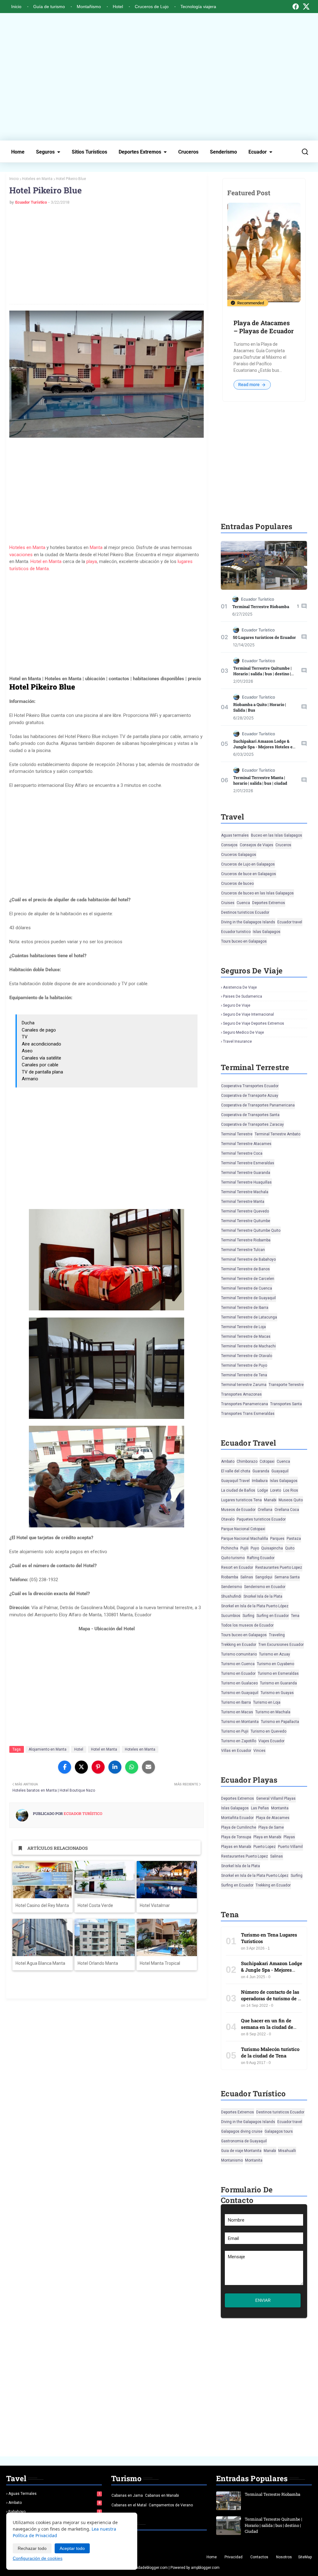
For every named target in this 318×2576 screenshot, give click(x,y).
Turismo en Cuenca (238, 1664)
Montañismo (89, 7)
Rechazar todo (32, 2548)
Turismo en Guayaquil (240, 1693)
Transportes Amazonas (241, 1394)
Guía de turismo (49, 7)
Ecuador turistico (236, 932)
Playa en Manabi (267, 1837)
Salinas (247, 1577)
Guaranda (261, 1471)
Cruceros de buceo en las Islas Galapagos (257, 893)
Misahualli (287, 2151)
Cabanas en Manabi (162, 2495)
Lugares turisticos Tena (241, 1500)
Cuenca (243, 903)
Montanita (280, 1808)
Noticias (120, 2539)
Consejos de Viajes (257, 845)
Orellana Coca (287, 1510)
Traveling (277, 1635)
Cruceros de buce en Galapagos (249, 874)
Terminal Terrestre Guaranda (246, 1173)
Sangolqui (264, 1577)
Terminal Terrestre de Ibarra (245, 1308)
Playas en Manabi (236, 1847)
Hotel (118, 7)
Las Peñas (260, 1808)
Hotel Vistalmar (155, 1905)
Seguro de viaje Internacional (248, 1014)
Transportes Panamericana (245, 1404)
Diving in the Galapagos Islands (248, 922)
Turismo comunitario (239, 1654)
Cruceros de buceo (237, 884)
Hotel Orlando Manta (98, 1963)
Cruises (228, 903)
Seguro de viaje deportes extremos (254, 1023)
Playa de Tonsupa (236, 1837)
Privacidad (234, 2557)
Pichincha (230, 1548)
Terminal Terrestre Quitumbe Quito (251, 1230)
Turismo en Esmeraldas (278, 1673)
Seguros (45, 152)
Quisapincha (272, 1548)
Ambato (228, 1461)
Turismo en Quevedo (268, 1731)
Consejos (229, 845)
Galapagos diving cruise (242, 2131)
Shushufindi (231, 1596)
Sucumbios (231, 1616)
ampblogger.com (205, 2568)
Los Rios (291, 1490)
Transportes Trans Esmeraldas (248, 1414)
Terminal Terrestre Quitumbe (246, 1221)
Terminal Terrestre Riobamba (261, 607)
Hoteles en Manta (37, 179)
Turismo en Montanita (240, 1722)
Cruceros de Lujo (152, 7)
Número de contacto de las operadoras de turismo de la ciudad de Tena (271, 1998)
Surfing (248, 1616)
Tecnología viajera (198, 7)
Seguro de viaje (237, 1005)
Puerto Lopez (265, 1847)
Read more (249, 385)
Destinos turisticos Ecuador (245, 912)
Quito (290, 1548)
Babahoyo (54, 2512)
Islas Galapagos (267, 932)
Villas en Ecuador (236, 1751)
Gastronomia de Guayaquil (244, 2141)
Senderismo (223, 152)
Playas (289, 1837)
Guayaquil (280, 1471)
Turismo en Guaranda (278, 1683)
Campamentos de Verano (171, 2505)
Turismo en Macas (237, 1712)
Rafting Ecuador (261, 1558)
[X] (306, 7)
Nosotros (284, 2557)
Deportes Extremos (140, 152)
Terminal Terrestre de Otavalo (247, 1356)
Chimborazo (247, 1461)
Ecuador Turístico (31, 202)
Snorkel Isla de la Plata (263, 1596)
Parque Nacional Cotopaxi (243, 1529)
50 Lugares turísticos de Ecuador (264, 637)
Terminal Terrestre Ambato (277, 1134)
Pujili (244, 1548)
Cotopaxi (267, 1461)
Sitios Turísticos (89, 152)
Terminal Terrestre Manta (243, 1202)
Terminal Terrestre (237, 1134)
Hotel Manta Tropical (160, 1963)
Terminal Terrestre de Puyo (244, 1365)
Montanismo (232, 2160)
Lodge (263, 1490)
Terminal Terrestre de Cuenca (247, 1288)
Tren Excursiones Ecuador (281, 1645)
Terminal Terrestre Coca (242, 1153)
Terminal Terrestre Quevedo (245, 1211)
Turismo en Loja (267, 1702)
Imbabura (260, 1481)
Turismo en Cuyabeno (275, 1664)
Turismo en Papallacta (280, 1722)
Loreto (276, 1490)
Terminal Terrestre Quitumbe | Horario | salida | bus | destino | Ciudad (262, 674)
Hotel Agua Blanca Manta (40, 1963)
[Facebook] (296, 7)
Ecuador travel (290, 922)
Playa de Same (271, 1827)
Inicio (16, 7)
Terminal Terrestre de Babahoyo (248, 1259)
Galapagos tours (279, 2131)
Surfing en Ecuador (273, 1616)
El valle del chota (236, 1471)
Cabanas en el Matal (129, 2505)
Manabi (270, 1500)
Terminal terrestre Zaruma (244, 1385)
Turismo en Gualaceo (239, 1683)
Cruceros (188, 152)
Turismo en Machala (273, 1712)
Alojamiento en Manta (48, 1749)
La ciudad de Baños (238, 1490)
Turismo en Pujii (235, 1731)
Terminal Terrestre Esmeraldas (248, 1163)
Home (18, 152)
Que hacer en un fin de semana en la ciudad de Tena (267, 2027)
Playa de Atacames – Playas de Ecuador (264, 327)
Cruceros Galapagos (239, 855)
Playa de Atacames (273, 1818)
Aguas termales (235, 835)
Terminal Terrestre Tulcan (243, 1250)
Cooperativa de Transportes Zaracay (252, 1124)
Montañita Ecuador (237, 1818)
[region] (107, 623)
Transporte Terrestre (286, 1385)
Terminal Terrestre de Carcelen (248, 1279)
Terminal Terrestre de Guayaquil (248, 1298)
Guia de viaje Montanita (241, 2151)
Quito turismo (233, 1558)
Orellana (265, 1510)
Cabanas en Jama (127, 2495)
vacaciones (21, 555)
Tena (295, 1616)
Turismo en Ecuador (238, 1673)
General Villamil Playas (276, 1798)
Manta (96, 547)
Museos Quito (291, 1500)
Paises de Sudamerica (243, 996)
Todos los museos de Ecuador (247, 1625)
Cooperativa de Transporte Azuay (250, 1096)
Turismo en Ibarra (236, 1702)
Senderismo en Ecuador (265, 1587)
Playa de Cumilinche (239, 1827)
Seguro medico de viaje (243, 1032)
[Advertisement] (159, 77)
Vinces (259, 1751)
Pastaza (294, 1539)
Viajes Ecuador (271, 1741)
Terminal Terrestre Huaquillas (246, 1182)
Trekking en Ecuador (239, 1645)
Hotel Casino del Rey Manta (42, 1905)
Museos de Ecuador (238, 1510)
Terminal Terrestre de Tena (244, 1375)
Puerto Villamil (290, 1847)
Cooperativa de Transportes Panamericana (258, 1105)
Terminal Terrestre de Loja (243, 1327)
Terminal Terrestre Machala (245, 1192)
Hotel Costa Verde (95, 1905)
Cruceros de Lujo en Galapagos (248, 864)
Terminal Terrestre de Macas (246, 1336)
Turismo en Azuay (275, 1654)
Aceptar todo (72, 2548)
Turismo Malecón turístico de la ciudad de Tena (270, 2052)
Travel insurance (237, 1041)
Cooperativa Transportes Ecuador (250, 1086)
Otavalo (228, 1519)
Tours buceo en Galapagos (244, 941)
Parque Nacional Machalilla (245, 1539)
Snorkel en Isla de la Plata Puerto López (255, 1606)
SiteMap (305, 2557)
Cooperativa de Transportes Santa (250, 1115)
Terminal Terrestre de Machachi (248, 1346)
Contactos (259, 2557)
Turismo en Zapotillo (239, 1741)
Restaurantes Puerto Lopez (279, 1567)
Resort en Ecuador (237, 1567)
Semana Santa (287, 1577)
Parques (277, 1539)
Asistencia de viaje (240, 987)
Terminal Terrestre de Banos (245, 1269)
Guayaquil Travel (235, 1481)
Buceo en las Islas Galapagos (277, 835)
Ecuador (258, 152)
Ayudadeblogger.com (150, 2568)
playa (92, 561)
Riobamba (230, 1577)
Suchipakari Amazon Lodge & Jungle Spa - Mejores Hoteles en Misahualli (264, 747)
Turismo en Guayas (277, 1693)
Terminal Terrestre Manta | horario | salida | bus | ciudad (260, 780)
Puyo (255, 1548)
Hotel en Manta (46, 561)
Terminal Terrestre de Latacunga (249, 1317)
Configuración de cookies (38, 2558)
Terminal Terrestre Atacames (246, 1144)
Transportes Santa (286, 1404)
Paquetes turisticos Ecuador (261, 1519)
